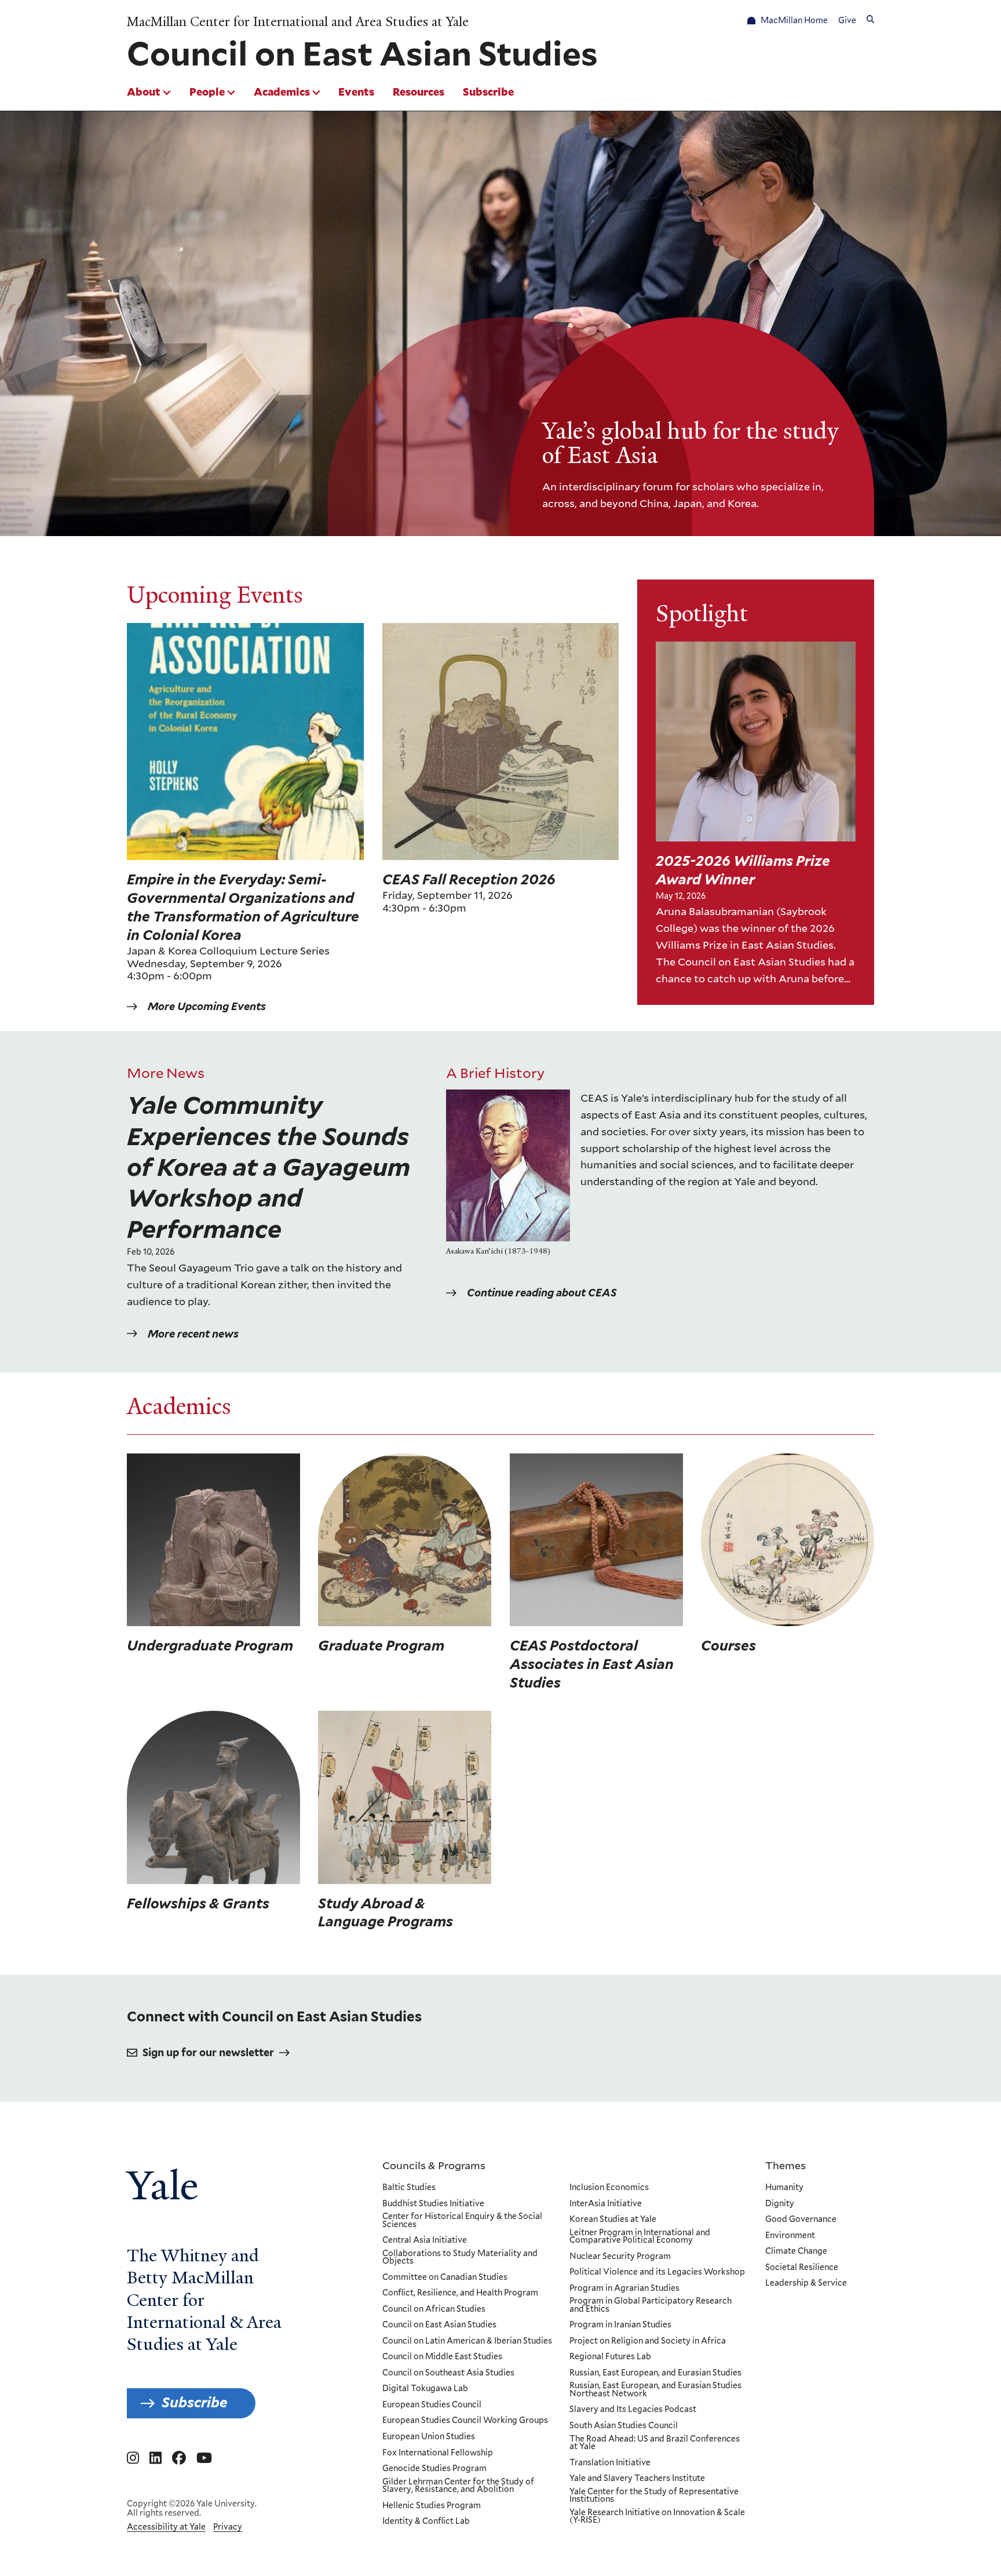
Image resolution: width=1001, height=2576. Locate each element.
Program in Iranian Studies (620, 2325)
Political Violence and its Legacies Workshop (657, 2272)
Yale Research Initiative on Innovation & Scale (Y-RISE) (657, 2517)
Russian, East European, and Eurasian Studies (655, 2373)
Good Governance (801, 2220)
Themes (786, 2165)
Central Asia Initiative (425, 2240)
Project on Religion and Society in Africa (648, 2341)
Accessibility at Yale (166, 2527)
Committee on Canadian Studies (445, 2278)
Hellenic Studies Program (432, 2506)
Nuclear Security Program (620, 2257)
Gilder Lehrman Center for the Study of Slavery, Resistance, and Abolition (458, 2486)
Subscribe (488, 92)
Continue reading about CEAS (542, 1293)
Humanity (784, 2188)
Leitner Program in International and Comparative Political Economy (640, 2237)
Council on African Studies (434, 2309)
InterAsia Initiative (606, 2204)
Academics (282, 92)
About (144, 92)
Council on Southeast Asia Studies (448, 2373)
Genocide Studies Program (434, 2469)
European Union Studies (429, 2437)
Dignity (780, 2204)
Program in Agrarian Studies (624, 2289)
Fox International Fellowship (438, 2453)
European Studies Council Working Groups (465, 2421)
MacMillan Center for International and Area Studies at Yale (298, 22)
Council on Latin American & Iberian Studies (467, 2341)
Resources (419, 92)
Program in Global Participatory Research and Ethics (651, 2305)
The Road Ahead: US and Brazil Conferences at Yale (655, 2443)
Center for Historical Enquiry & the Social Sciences (462, 2220)
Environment (790, 2236)
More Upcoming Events (207, 1006)
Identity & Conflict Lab (426, 2522)
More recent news (193, 1334)
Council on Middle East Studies (442, 2357)
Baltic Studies (409, 2188)
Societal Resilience (802, 2268)
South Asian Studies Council (624, 2426)
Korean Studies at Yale (613, 2220)
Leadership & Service (806, 2283)
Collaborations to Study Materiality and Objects (460, 2258)
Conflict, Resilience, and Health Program (460, 2293)
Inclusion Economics (609, 2188)
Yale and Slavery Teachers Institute (637, 2479)
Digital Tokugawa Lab (425, 2389)
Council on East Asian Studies (439, 2325)
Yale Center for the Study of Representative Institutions (654, 2496)
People (207, 92)
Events (356, 92)
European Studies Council (432, 2405)
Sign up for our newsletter (208, 2052)
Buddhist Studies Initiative (433, 2204)
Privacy (228, 2527)
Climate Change (796, 2251)
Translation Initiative (610, 2463)
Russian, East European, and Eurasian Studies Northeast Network (655, 2390)
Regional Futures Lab (610, 2357)
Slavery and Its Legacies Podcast (633, 2410)
